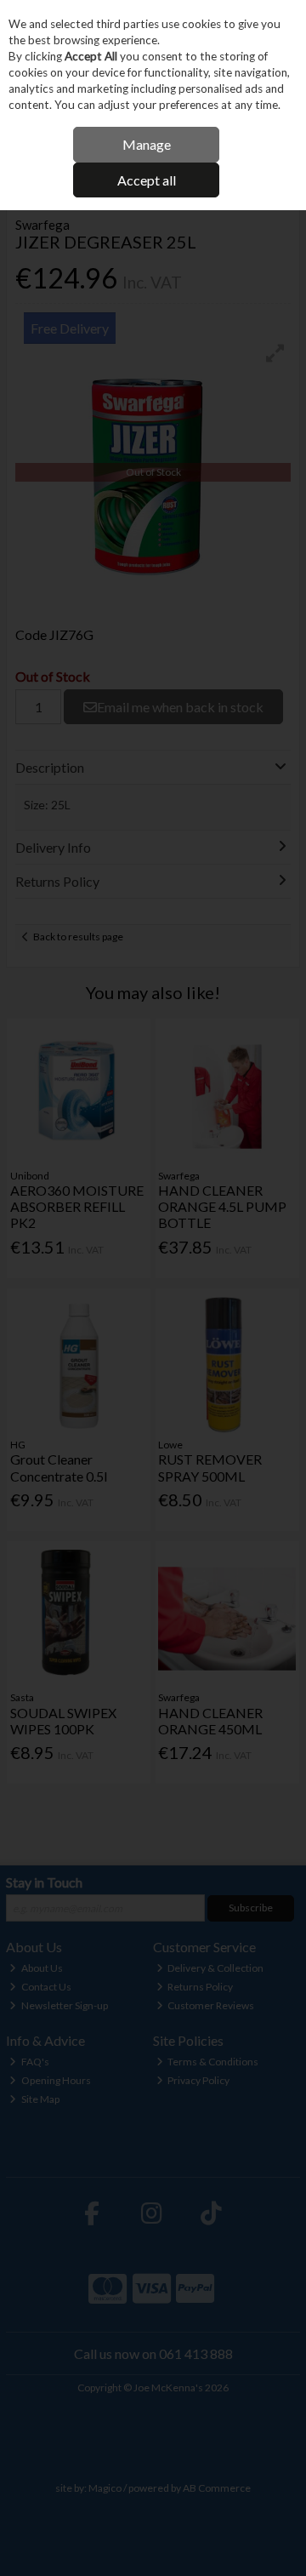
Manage (147, 144)
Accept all (147, 180)
